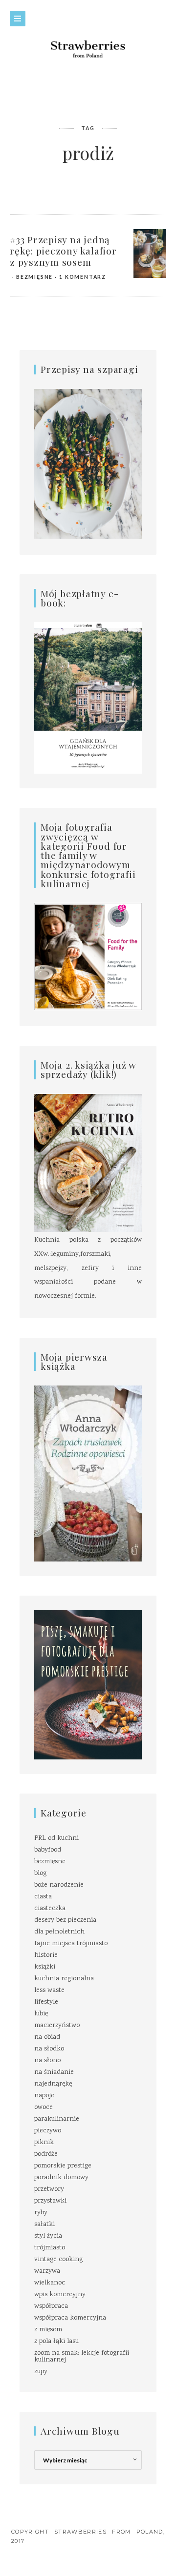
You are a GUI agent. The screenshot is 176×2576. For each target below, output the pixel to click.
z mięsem (48, 2330)
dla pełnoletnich (59, 1932)
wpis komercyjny (60, 2295)
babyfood (48, 1850)
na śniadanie (54, 2072)
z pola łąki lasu (56, 2342)
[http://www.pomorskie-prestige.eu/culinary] (88, 1685)
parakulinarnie (57, 2119)
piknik (44, 2143)
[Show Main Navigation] (18, 19)
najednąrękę (53, 2084)
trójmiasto (50, 2248)
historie (46, 1955)
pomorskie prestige (63, 2166)
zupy (41, 2372)
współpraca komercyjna (70, 2318)
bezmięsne (34, 277)
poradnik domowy (61, 2178)
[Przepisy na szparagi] (88, 465)
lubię (41, 2014)
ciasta (43, 1897)
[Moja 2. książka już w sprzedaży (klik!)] (88, 1164)
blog (40, 1873)
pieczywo (48, 2131)
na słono (47, 2061)
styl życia (48, 2236)
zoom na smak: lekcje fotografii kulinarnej (82, 2357)
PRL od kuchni (56, 1838)
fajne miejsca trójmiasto (71, 1944)
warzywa (47, 2271)
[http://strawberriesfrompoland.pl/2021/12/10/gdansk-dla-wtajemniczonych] (88, 698)
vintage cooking (58, 2260)
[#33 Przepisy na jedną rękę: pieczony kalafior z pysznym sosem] (150, 254)
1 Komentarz (83, 277)
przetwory (49, 2189)
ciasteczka (50, 1909)
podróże (46, 2154)
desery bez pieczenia (65, 1920)
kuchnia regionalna (64, 1979)
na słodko (49, 2049)
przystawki (50, 2201)
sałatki (44, 2225)
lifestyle (46, 2002)
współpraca (51, 2306)
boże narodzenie (59, 1885)
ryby (41, 2213)
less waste (49, 1991)
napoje (44, 2096)
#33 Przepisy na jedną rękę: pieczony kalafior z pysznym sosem (63, 251)
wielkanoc (50, 2283)
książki (45, 1967)
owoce (44, 2108)
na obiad (47, 2037)
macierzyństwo (57, 2026)
